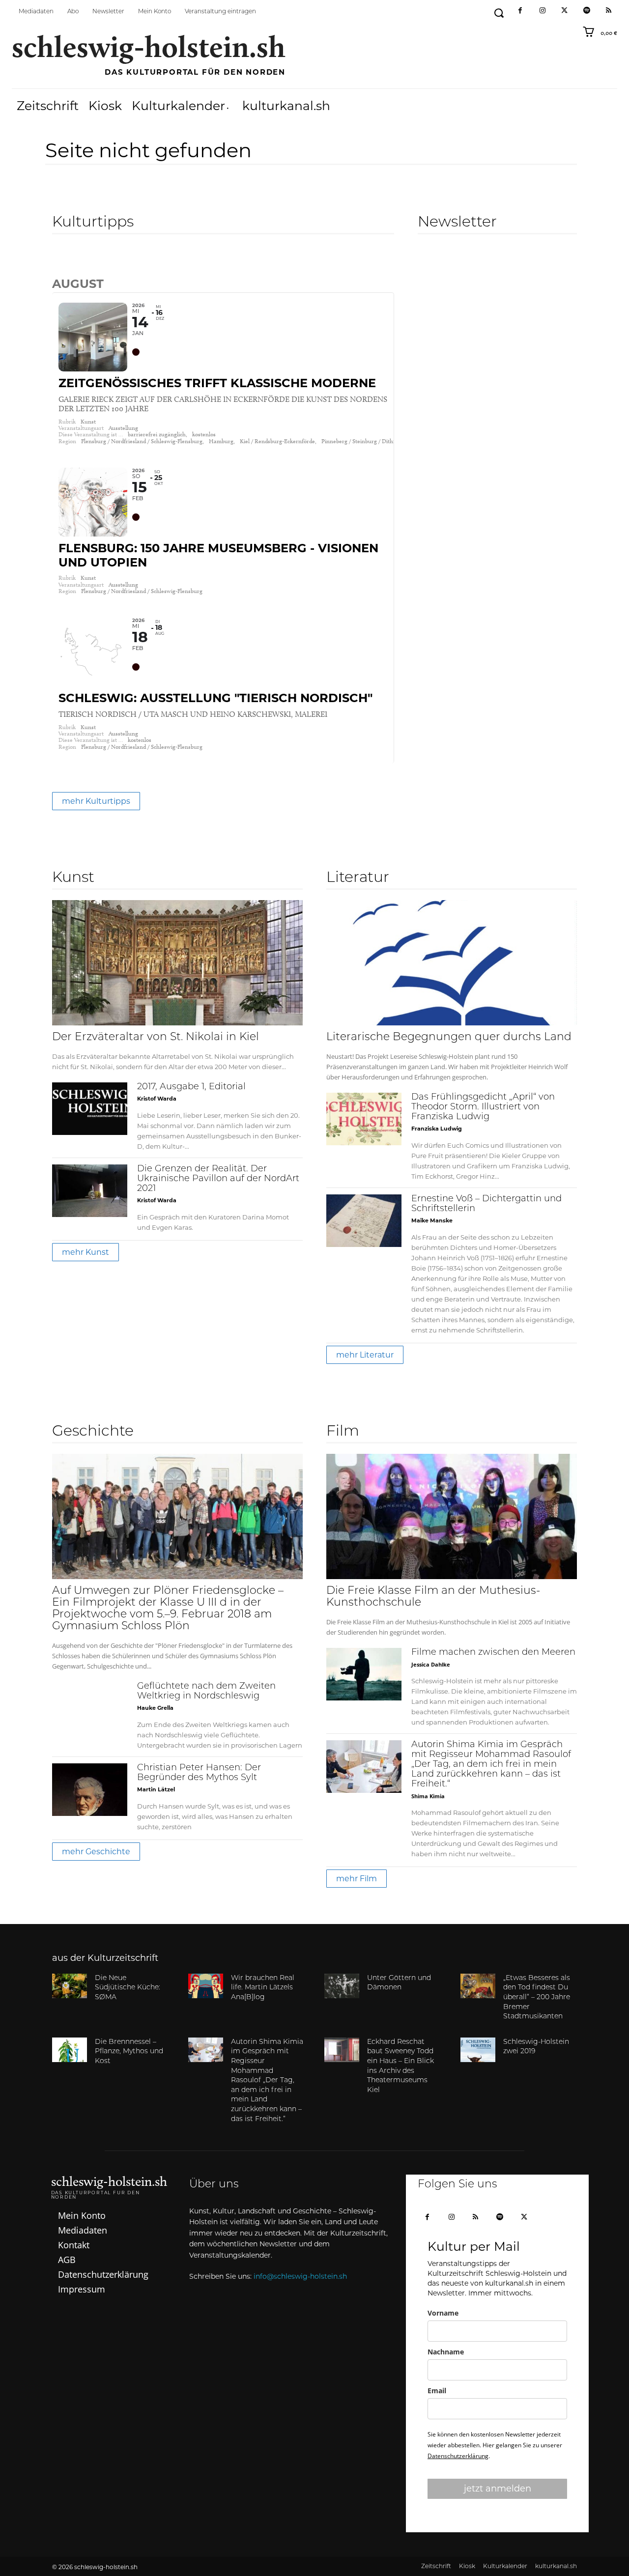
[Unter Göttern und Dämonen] (342, 1986)
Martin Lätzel (156, 1789)
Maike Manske (432, 1220)
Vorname (443, 2313)
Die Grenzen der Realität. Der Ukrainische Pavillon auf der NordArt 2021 (218, 1179)
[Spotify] (586, 11)
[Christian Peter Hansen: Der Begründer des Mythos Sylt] (90, 1790)
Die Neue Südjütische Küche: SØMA (128, 1988)
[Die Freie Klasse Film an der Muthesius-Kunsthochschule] (452, 1516)
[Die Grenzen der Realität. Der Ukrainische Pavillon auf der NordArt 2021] (90, 1191)
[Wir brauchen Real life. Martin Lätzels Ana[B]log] (206, 1986)
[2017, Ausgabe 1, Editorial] (90, 1109)
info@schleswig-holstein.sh (300, 2276)
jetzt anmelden (498, 2489)
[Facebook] (520, 11)
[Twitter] (564, 11)
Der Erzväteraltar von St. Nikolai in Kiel (156, 1037)
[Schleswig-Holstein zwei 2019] (478, 2050)
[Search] (60, 263)
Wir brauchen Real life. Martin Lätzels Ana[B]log (263, 1988)
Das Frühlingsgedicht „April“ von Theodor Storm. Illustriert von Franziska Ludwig (483, 1107)
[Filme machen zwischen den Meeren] (364, 1674)
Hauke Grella (155, 1708)
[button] (499, 13)
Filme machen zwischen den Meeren (493, 1653)
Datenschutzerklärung (458, 2456)
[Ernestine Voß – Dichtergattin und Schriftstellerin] (364, 1221)
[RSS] (609, 11)
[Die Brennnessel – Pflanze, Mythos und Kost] (70, 2050)
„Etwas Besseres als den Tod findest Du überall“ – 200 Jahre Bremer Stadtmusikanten (537, 1997)
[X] (524, 2218)
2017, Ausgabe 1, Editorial (191, 1087)
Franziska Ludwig (437, 1129)
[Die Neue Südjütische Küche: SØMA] (70, 1986)
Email (437, 2391)
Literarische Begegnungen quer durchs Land (449, 1037)
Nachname (446, 2352)
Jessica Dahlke (431, 1664)
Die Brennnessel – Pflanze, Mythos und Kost (129, 2052)
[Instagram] (542, 11)
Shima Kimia (428, 1796)
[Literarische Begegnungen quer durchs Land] (452, 963)
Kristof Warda (157, 1099)
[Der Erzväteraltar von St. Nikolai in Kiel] (177, 963)
